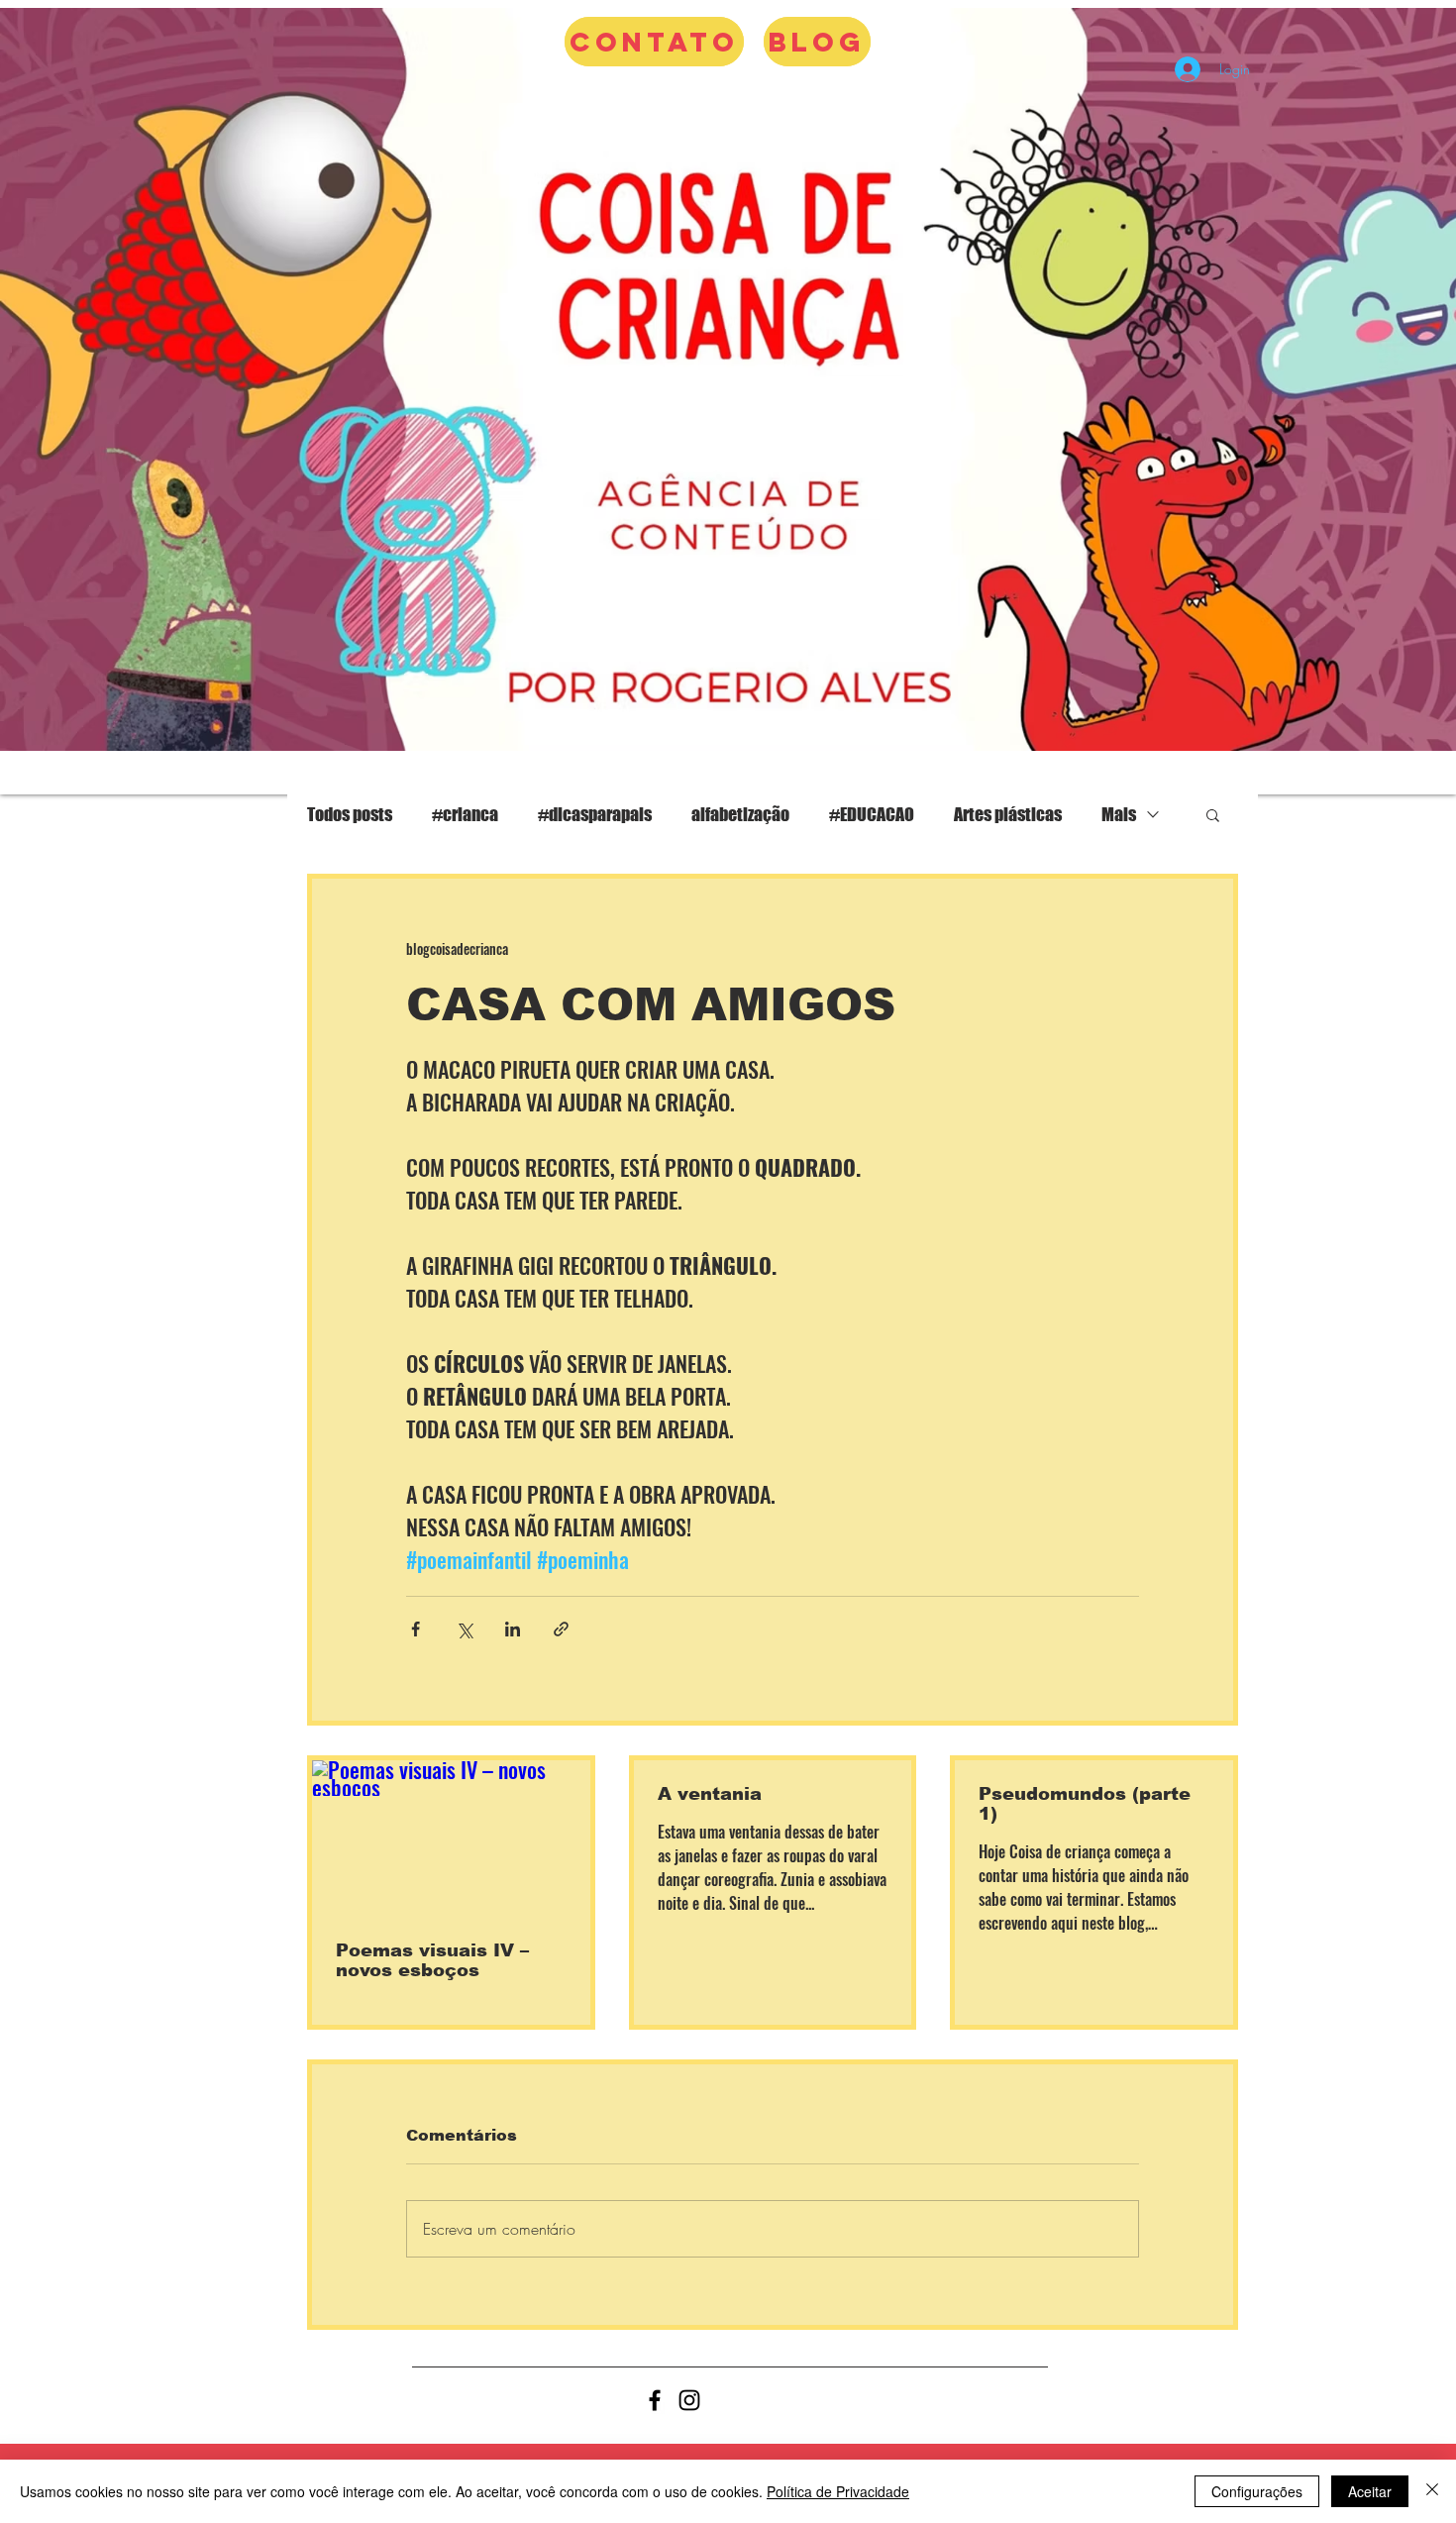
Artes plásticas (1008, 814)
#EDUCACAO (872, 814)
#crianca (465, 814)
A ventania (710, 1794)
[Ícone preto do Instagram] (689, 2400)
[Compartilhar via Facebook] (416, 1629)
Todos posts (350, 814)
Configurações (1257, 2491)
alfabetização (740, 814)
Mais (1119, 814)
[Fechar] (1432, 2491)
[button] (1213, 814)
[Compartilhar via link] (561, 1629)
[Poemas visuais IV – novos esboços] (451, 1839)
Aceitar (1370, 2491)
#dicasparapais (595, 814)
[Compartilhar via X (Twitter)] (464, 1629)
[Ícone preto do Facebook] (655, 2400)
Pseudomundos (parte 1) (1085, 1804)
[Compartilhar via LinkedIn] (513, 1629)
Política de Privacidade (838, 2491)
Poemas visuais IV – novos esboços (432, 1960)
